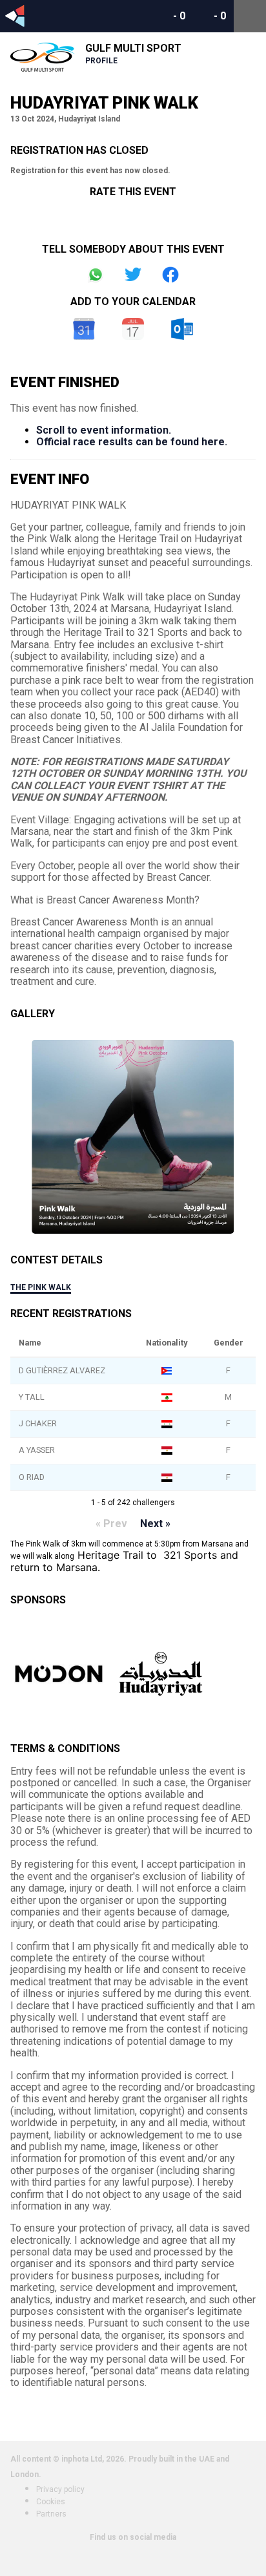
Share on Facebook (170, 275)
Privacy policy (60, 2489)
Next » (155, 1524)
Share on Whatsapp (96, 275)
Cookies (51, 2502)
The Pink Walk (41, 1287)
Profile (101, 61)
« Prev (111, 1524)
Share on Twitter (133, 275)
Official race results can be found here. (132, 442)
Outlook (182, 329)
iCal (133, 329)
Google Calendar (84, 329)
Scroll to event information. (104, 430)
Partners (51, 2514)
